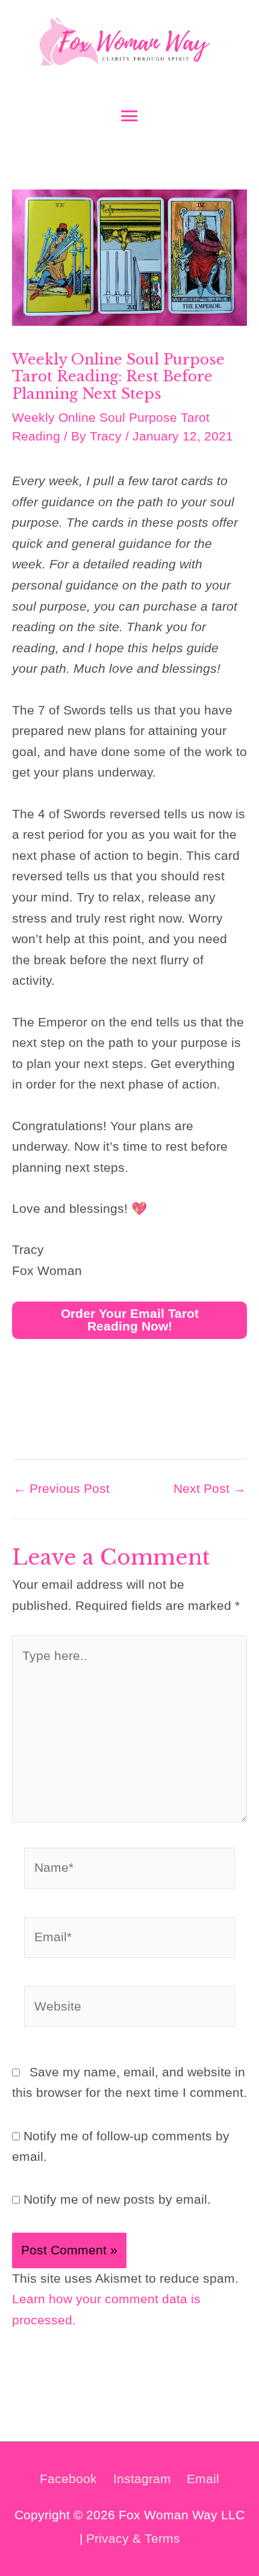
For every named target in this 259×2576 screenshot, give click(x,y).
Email (203, 2479)
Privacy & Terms (133, 2538)
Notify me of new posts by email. (117, 2199)
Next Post (210, 1489)
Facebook (68, 2479)
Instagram (142, 2479)
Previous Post (61, 1489)
